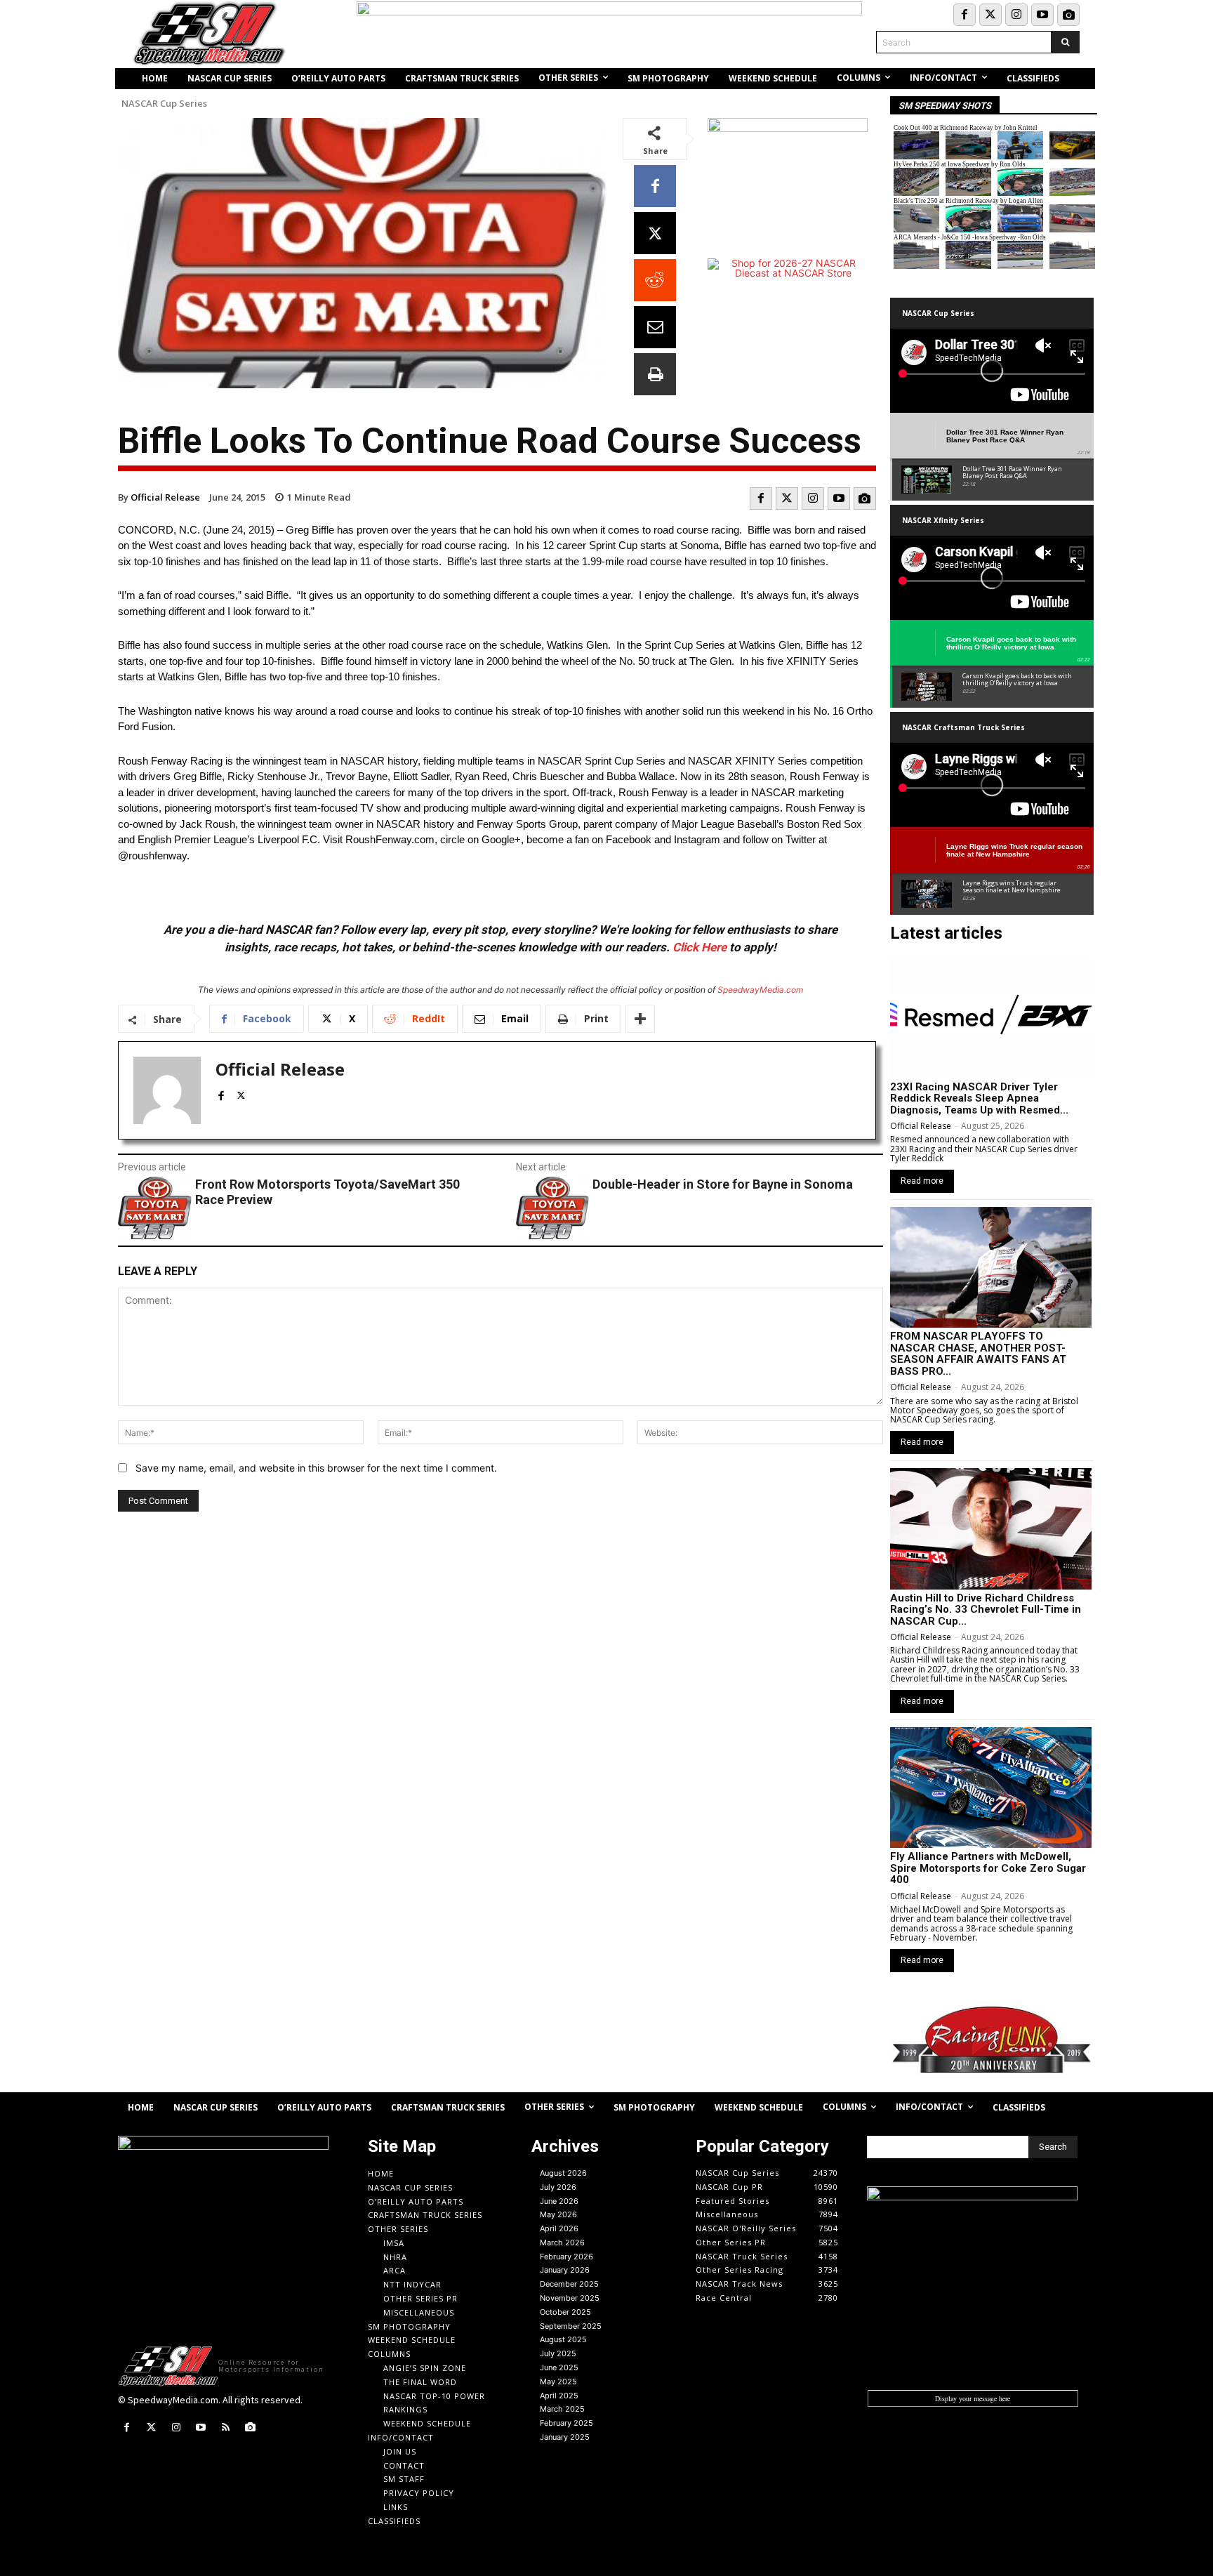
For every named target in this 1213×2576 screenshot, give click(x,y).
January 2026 (565, 2270)
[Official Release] (167, 1090)
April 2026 (559, 2228)
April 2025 (559, 2396)
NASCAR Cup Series (164, 104)
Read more (922, 1181)
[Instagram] (1016, 15)
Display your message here (973, 2398)
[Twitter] (990, 15)
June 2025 (559, 2367)
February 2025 (566, 2423)
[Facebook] (965, 15)
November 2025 (570, 2298)
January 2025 (565, 2437)
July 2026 (558, 2187)
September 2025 (571, 2326)
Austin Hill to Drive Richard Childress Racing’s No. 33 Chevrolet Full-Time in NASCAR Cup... (986, 1610)
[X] (655, 233)
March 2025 (562, 2409)
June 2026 (559, 2201)
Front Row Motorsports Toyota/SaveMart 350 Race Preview (327, 1192)
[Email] (655, 327)
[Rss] (226, 2428)
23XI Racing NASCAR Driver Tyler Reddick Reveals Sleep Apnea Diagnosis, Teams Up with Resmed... (979, 1098)
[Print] (655, 374)
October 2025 (565, 2312)
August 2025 (563, 2339)
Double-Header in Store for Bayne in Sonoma (723, 1184)
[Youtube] (1042, 15)
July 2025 (558, 2353)
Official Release (165, 497)
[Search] (1065, 42)
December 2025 (569, 2284)
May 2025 (558, 2382)
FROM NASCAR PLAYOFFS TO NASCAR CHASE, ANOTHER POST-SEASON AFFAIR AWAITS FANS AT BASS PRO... (978, 1354)
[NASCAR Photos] (1068, 15)
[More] (640, 1019)
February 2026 (566, 2257)
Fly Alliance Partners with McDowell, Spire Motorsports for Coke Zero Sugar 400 (988, 1868)
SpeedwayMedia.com (760, 990)
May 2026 (558, 2214)
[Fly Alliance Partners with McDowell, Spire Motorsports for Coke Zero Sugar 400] (991, 1788)
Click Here (700, 947)
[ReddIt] (655, 280)
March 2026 (562, 2243)
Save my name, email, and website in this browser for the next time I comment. (316, 1468)
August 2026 (563, 2173)
